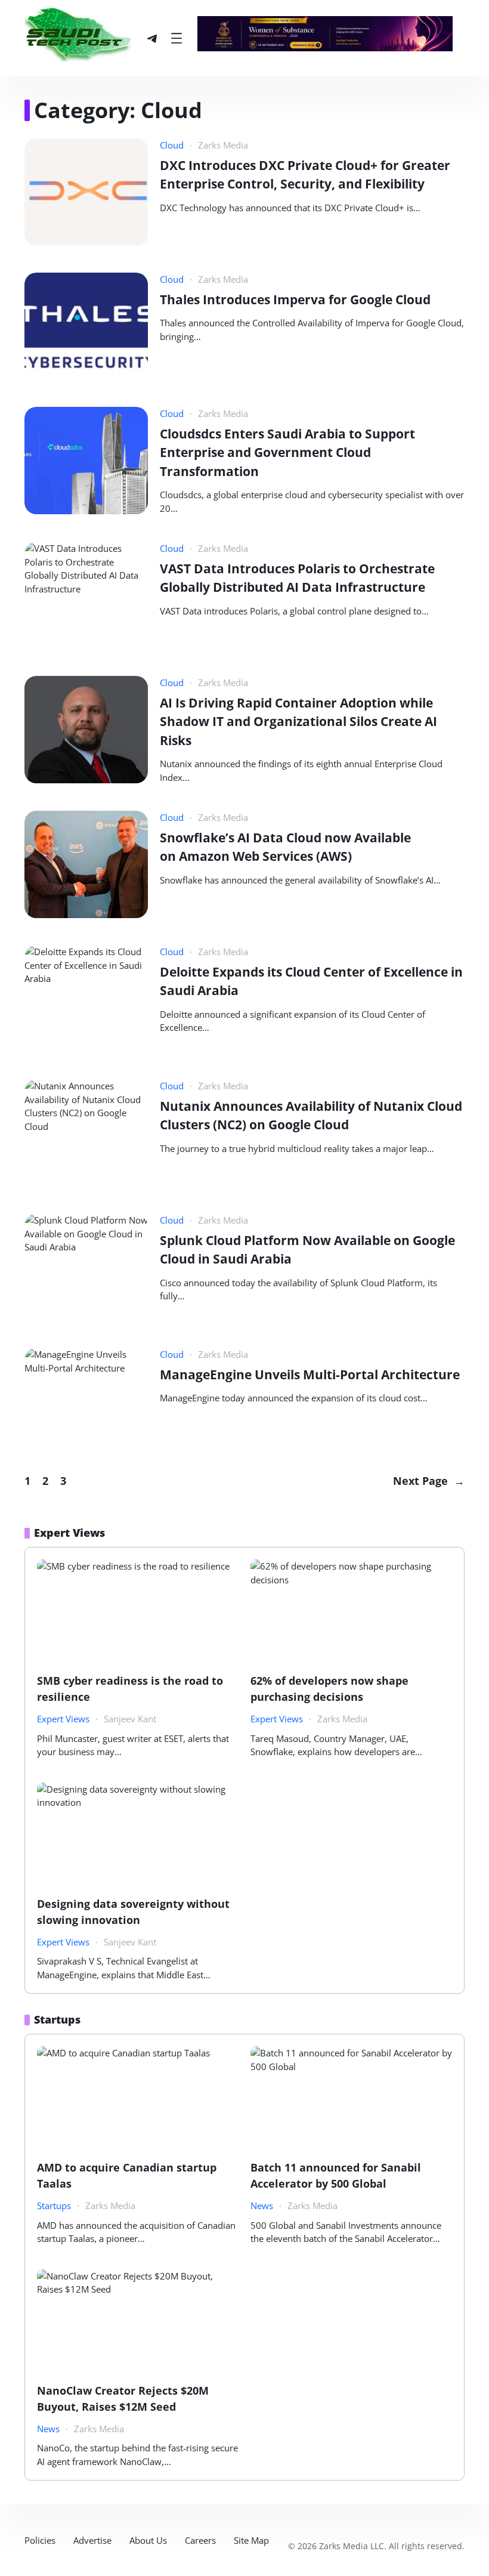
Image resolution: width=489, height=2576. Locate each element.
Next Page (429, 1481)
